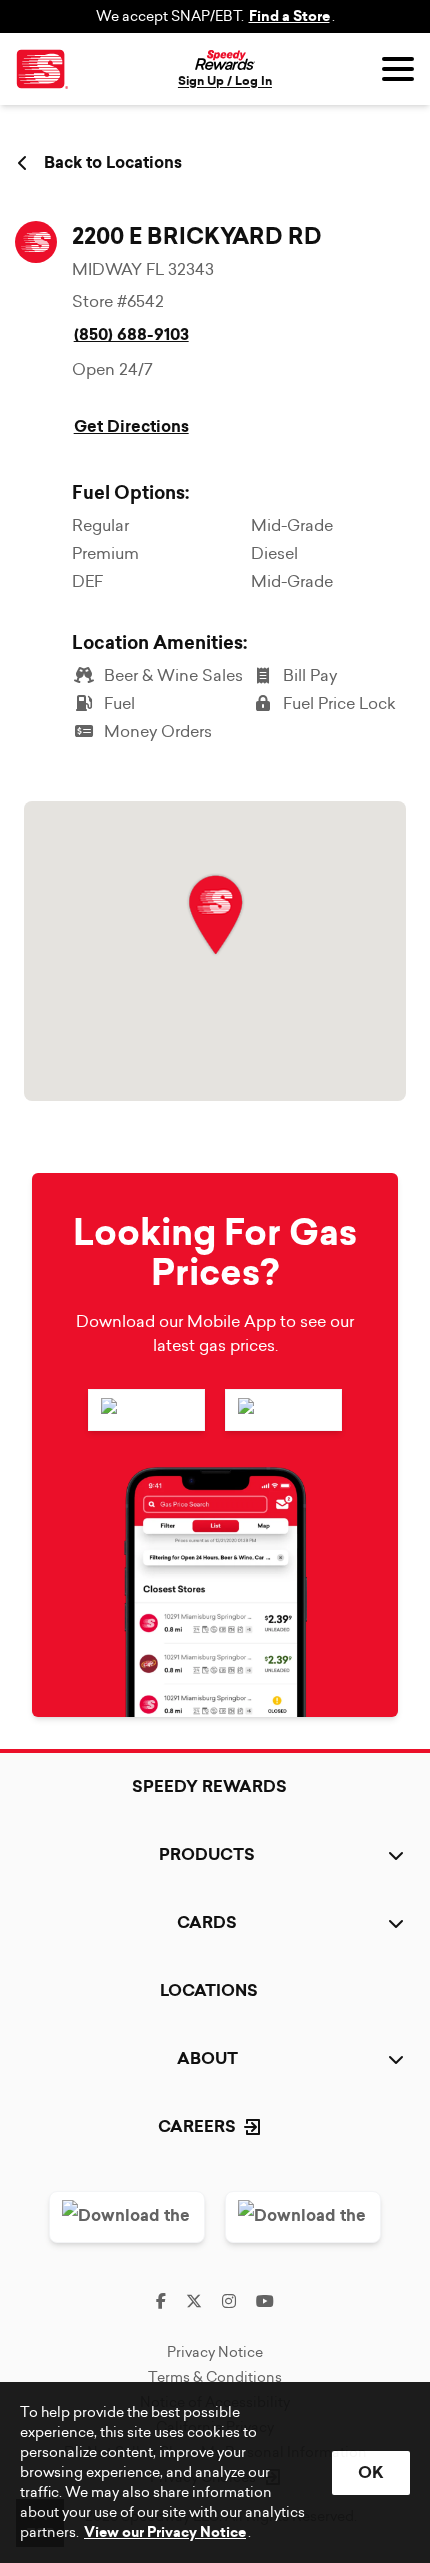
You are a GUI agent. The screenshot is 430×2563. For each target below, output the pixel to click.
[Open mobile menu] (398, 69)
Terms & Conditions (215, 2377)
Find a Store (289, 16)
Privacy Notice (215, 2352)
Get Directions (131, 426)
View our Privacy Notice (165, 2532)
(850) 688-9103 (131, 334)
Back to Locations (113, 163)
